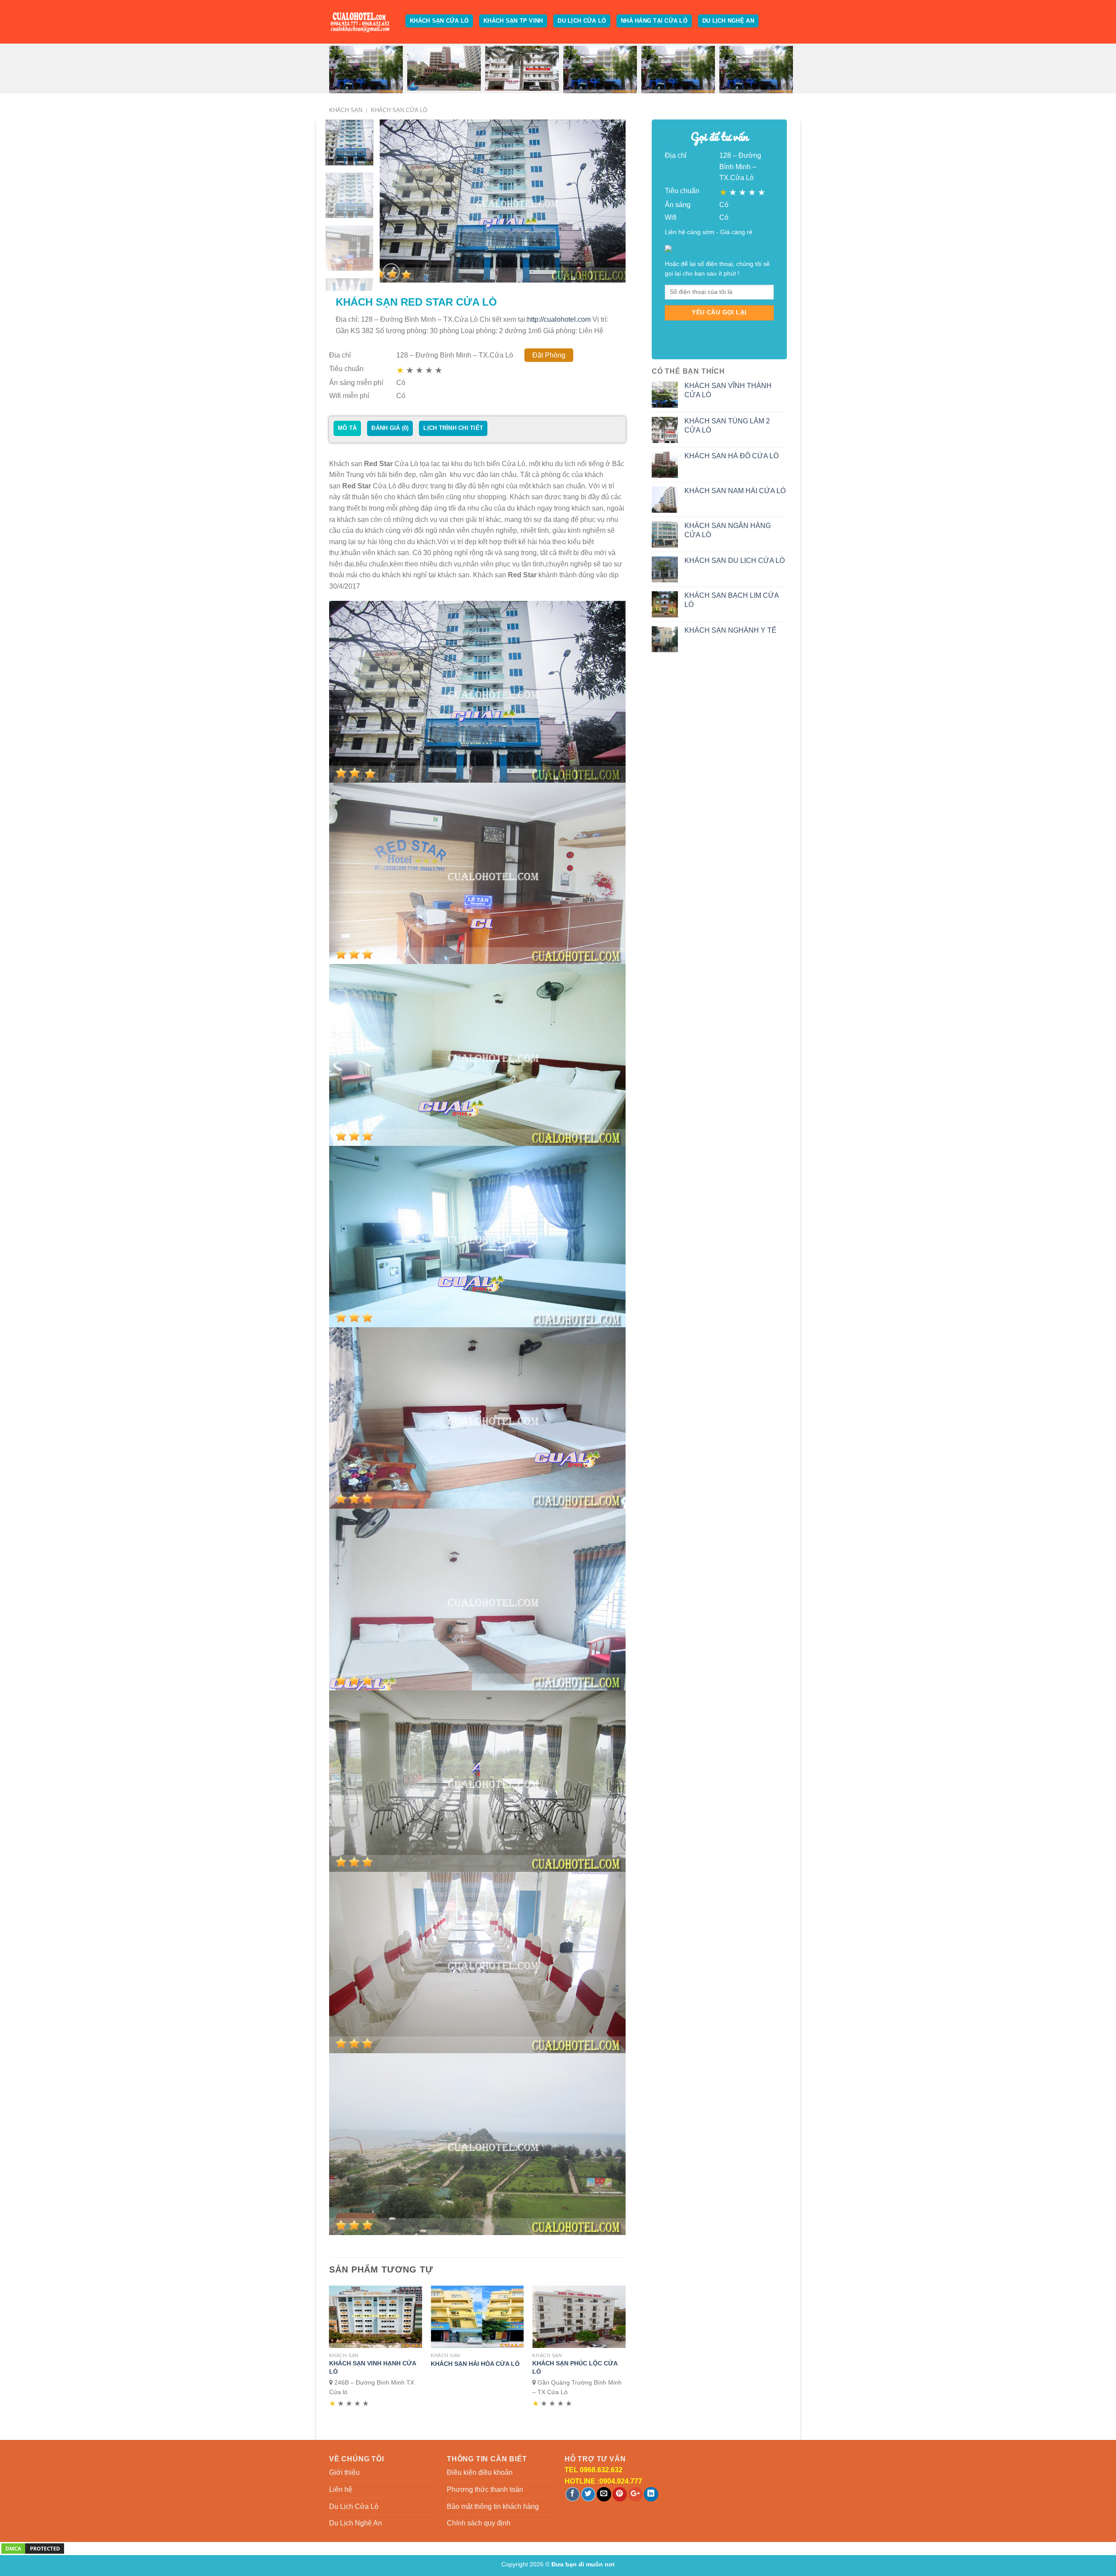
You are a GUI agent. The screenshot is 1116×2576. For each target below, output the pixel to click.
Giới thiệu (344, 2472)
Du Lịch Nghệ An (728, 21)
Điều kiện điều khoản (480, 2472)
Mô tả (347, 428)
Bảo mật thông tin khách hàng (493, 2506)
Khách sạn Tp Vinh (513, 21)
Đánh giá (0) (390, 428)
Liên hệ (341, 2489)
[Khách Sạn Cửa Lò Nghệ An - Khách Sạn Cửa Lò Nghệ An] (361, 22)
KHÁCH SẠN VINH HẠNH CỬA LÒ (373, 2367)
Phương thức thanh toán (485, 2489)
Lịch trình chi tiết (453, 428)
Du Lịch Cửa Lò (582, 21)
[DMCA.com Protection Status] (33, 2548)
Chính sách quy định (479, 2523)
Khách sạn (346, 110)
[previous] (396, 201)
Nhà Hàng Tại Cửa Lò (654, 21)
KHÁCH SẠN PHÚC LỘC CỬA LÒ (575, 2367)
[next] (610, 201)
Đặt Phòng (549, 355)
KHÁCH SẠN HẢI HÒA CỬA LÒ (475, 2364)
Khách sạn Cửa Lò (439, 21)
